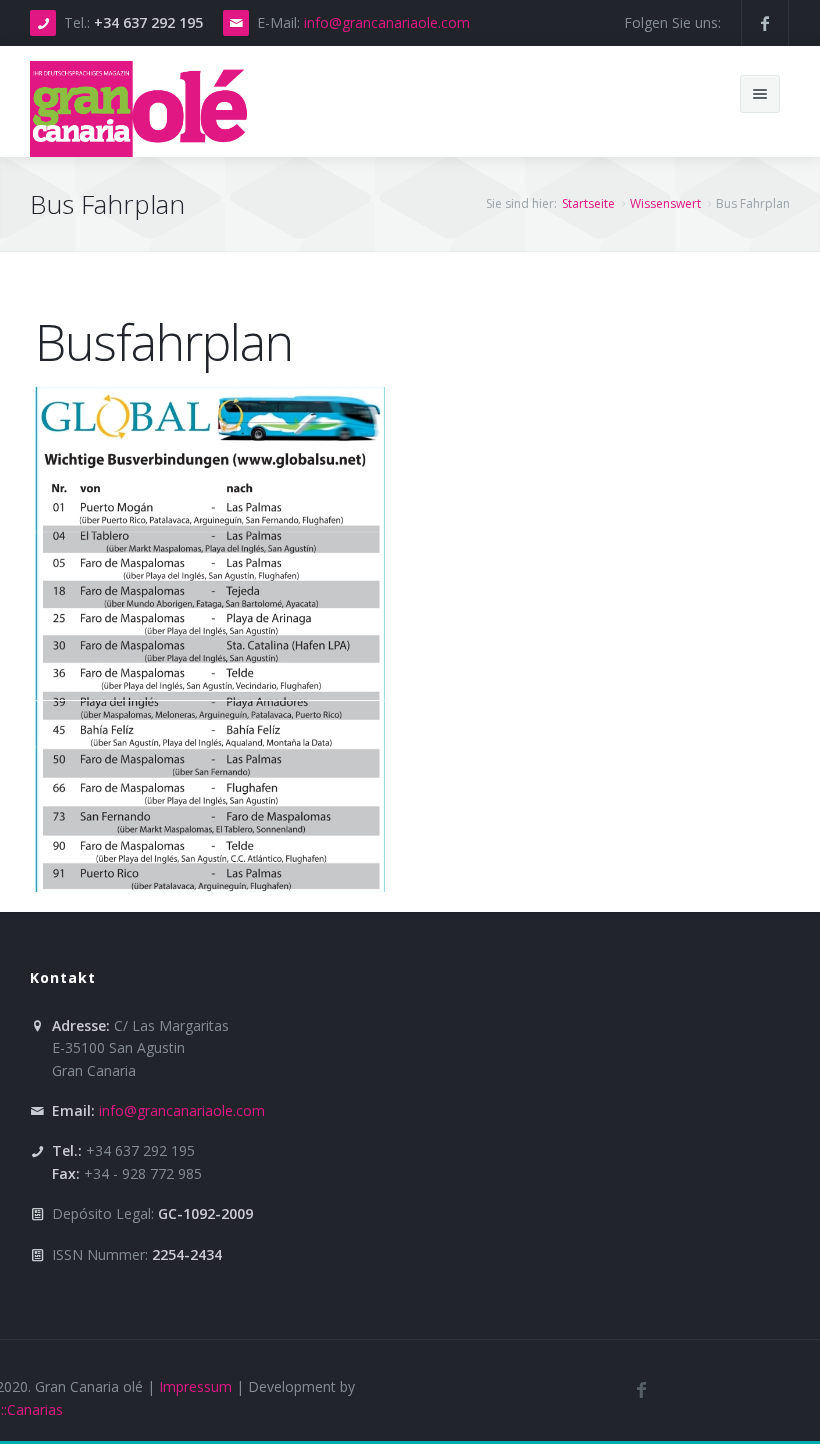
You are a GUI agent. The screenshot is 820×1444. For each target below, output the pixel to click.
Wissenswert (665, 203)
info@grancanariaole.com (387, 22)
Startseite (588, 203)
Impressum (195, 1386)
